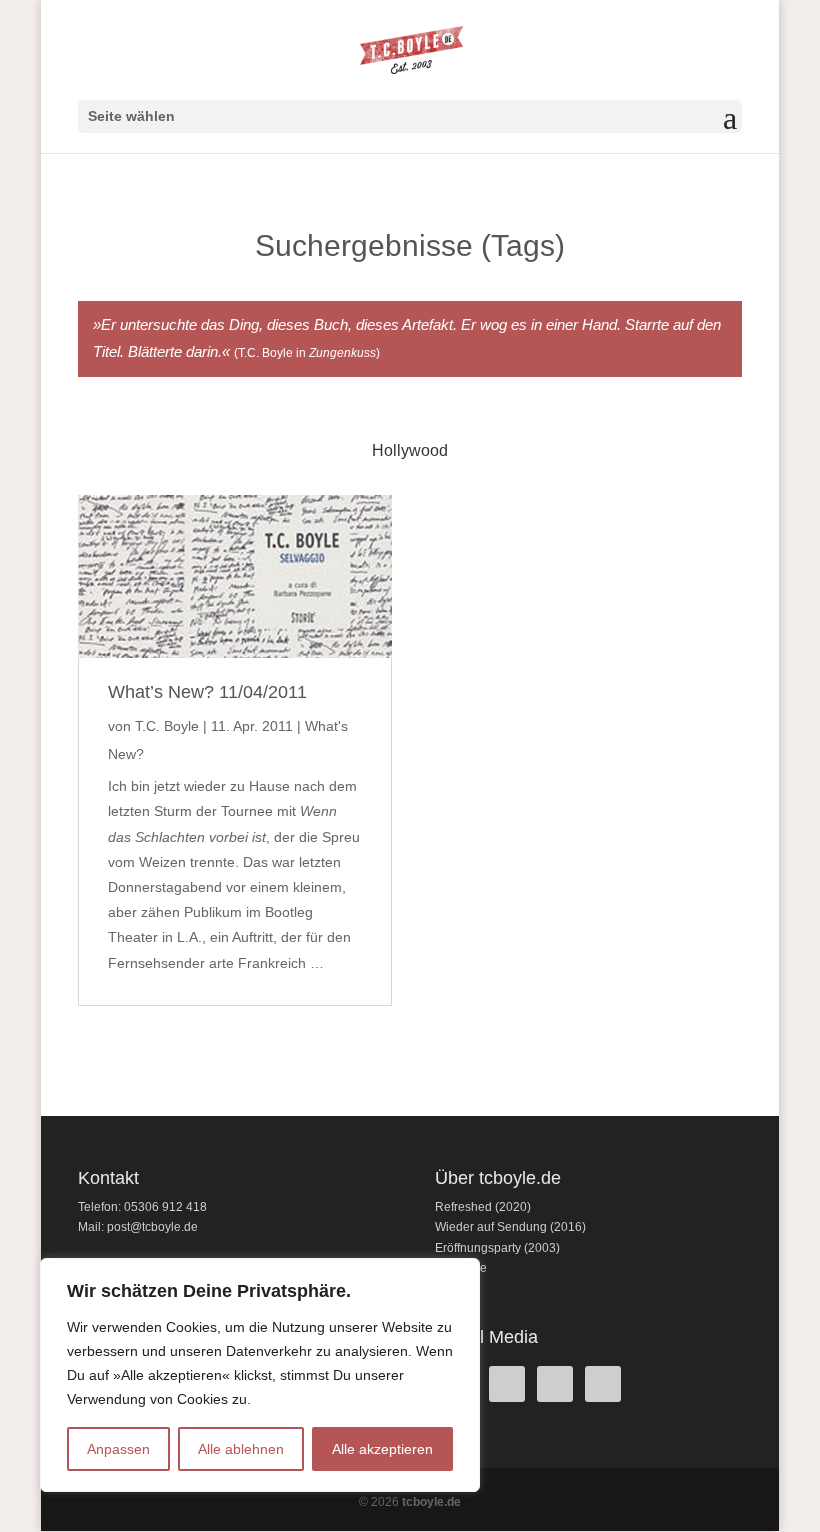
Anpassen (118, 1449)
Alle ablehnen (241, 1449)
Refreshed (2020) (483, 1207)
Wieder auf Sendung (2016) (510, 1227)
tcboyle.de (431, 1502)
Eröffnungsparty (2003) (497, 1248)
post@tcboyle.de (152, 1227)
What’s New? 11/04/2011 (207, 692)
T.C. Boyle (167, 726)
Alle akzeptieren (382, 1449)
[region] (260, 1375)
